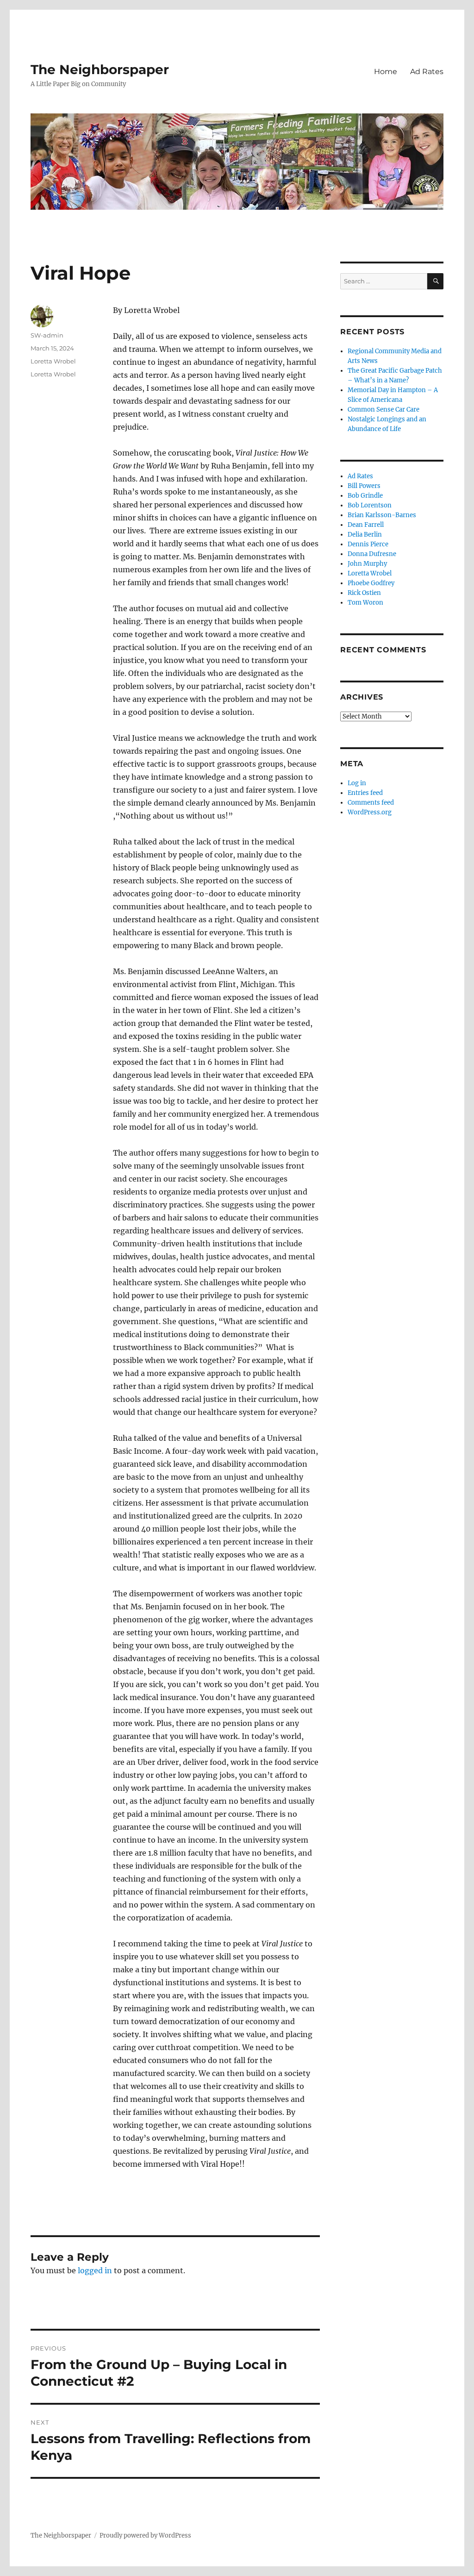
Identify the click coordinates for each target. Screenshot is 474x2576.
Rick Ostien (364, 593)
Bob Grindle (365, 496)
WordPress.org (370, 812)
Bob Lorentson (370, 505)
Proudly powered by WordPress (145, 2535)
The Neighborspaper (100, 69)
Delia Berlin (365, 535)
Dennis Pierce (368, 544)
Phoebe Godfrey (371, 583)
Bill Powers (364, 486)
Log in (357, 783)
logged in (95, 2270)
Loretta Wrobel (53, 361)
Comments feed (371, 803)
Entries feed (365, 793)
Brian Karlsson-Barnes (382, 515)
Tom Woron (365, 603)
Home (386, 72)
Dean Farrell (366, 525)
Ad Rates (427, 72)
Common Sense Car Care (384, 410)
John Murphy (367, 564)
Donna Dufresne (372, 554)
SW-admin (47, 335)
